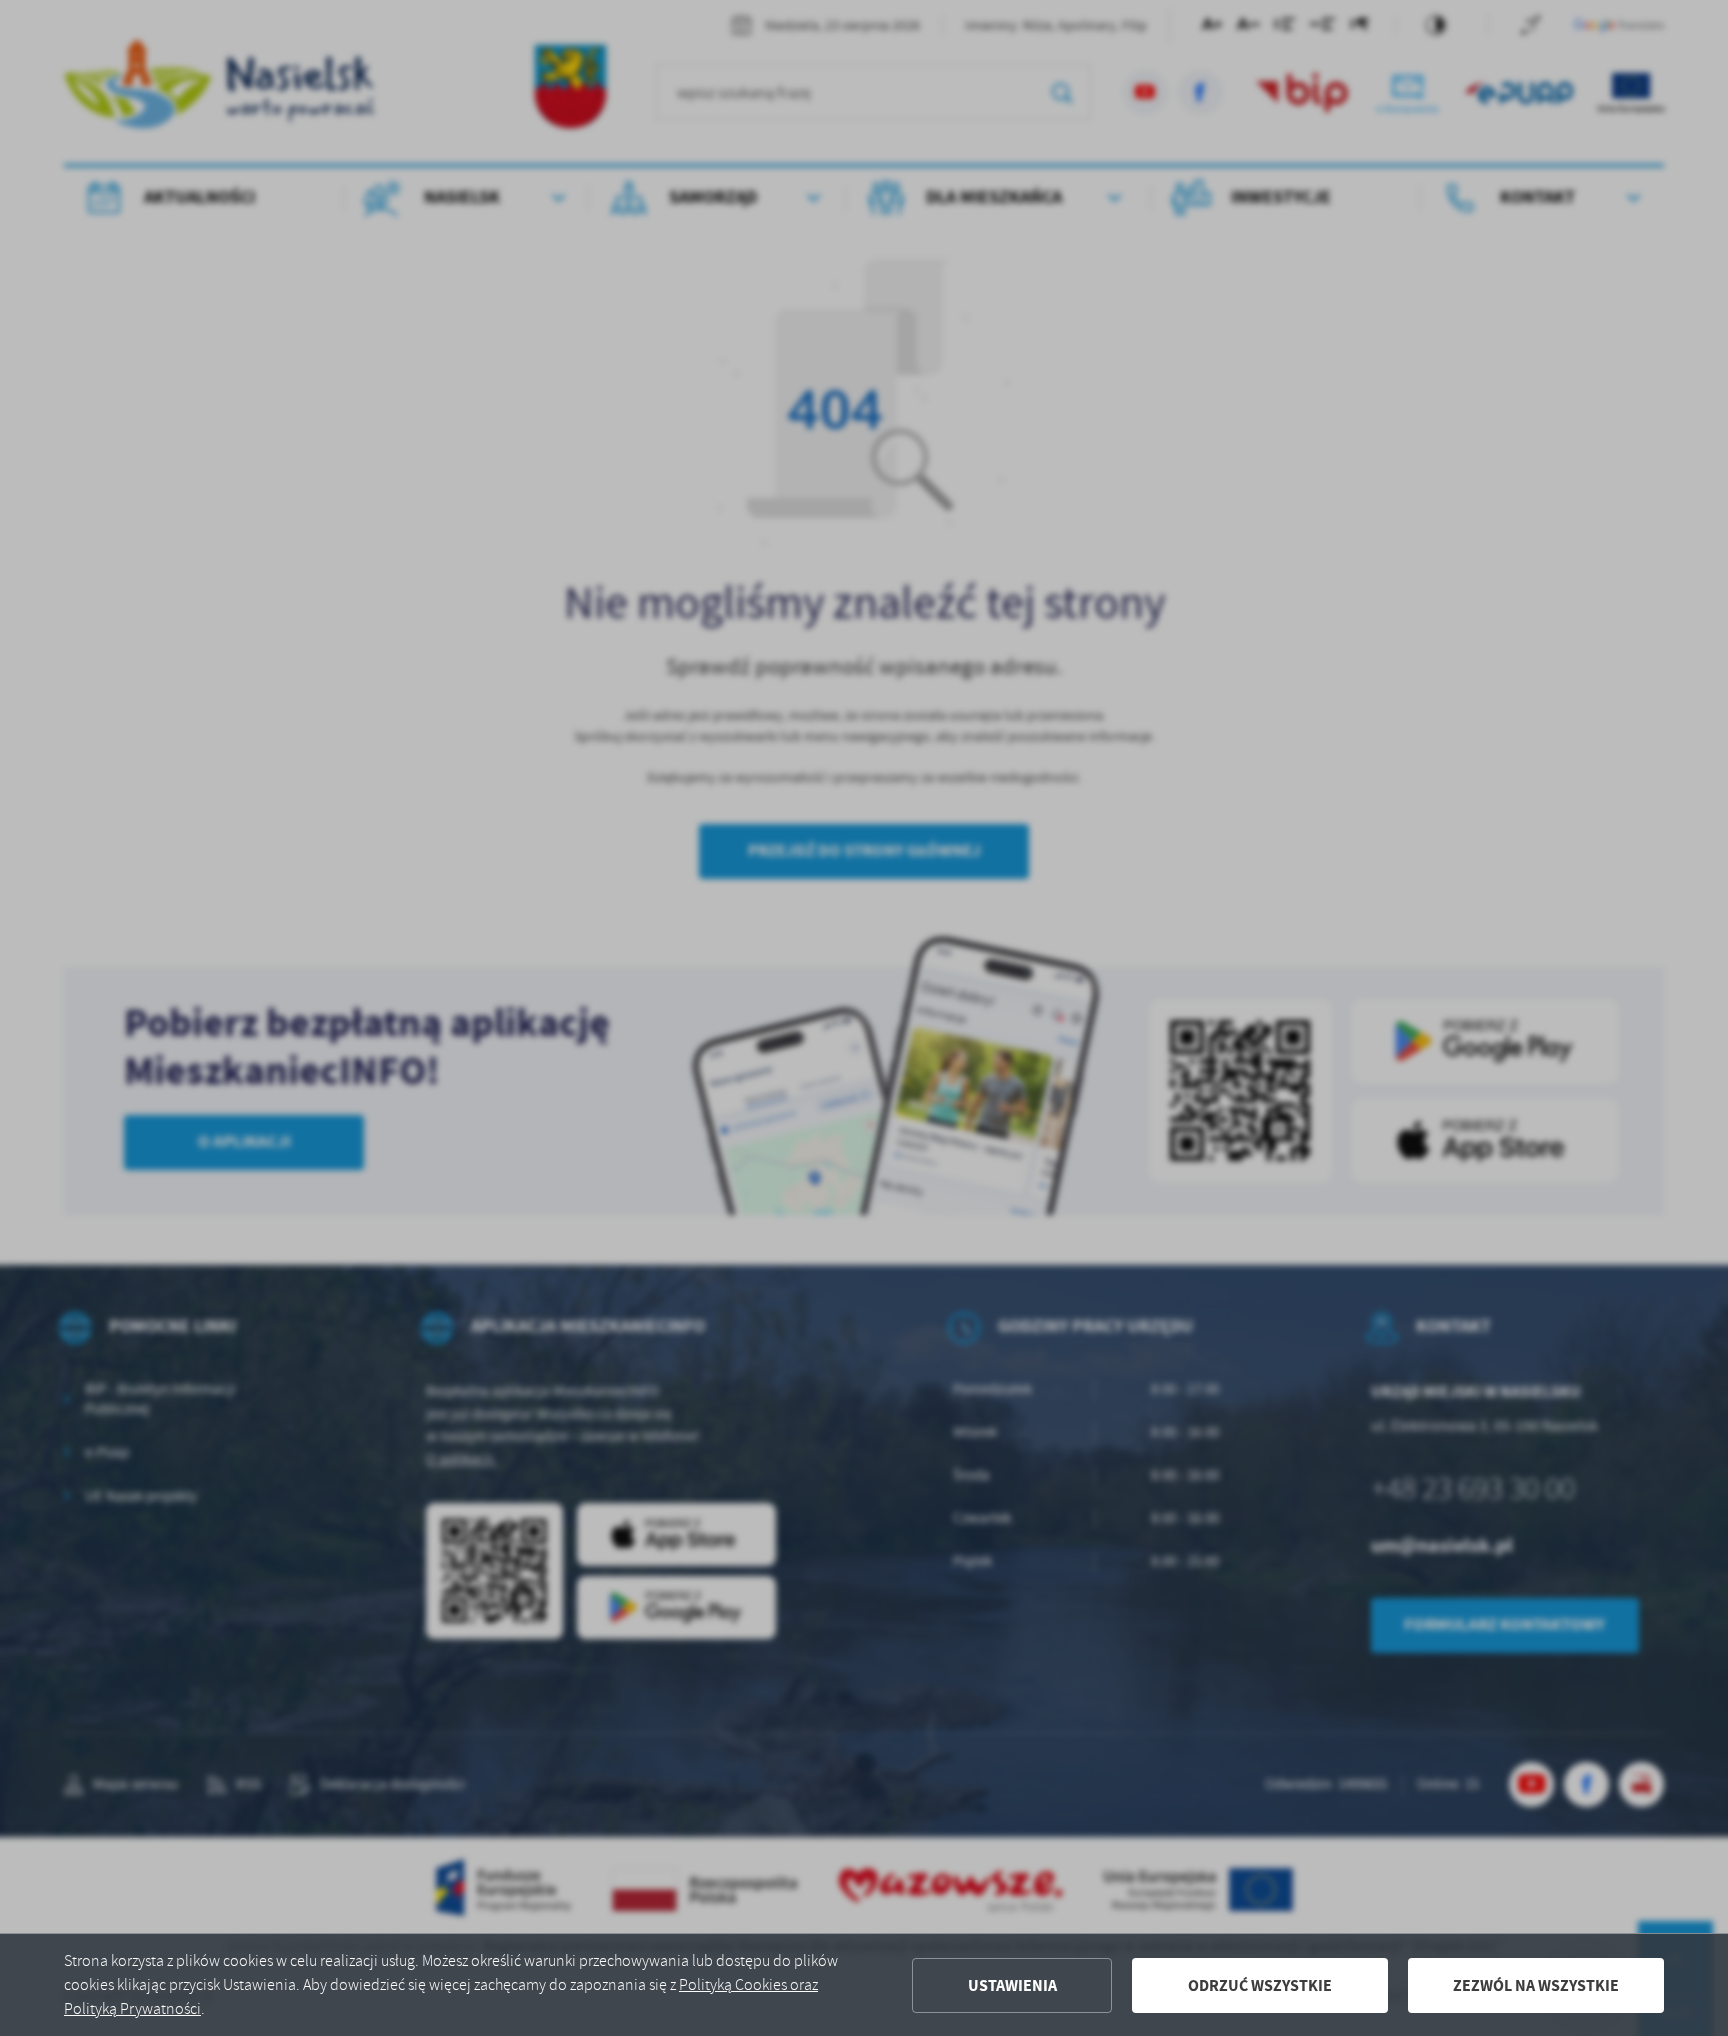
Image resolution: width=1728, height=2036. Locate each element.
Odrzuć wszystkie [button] (1260, 1985)
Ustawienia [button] (1012, 1985)
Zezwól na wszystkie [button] (1536, 1985)
